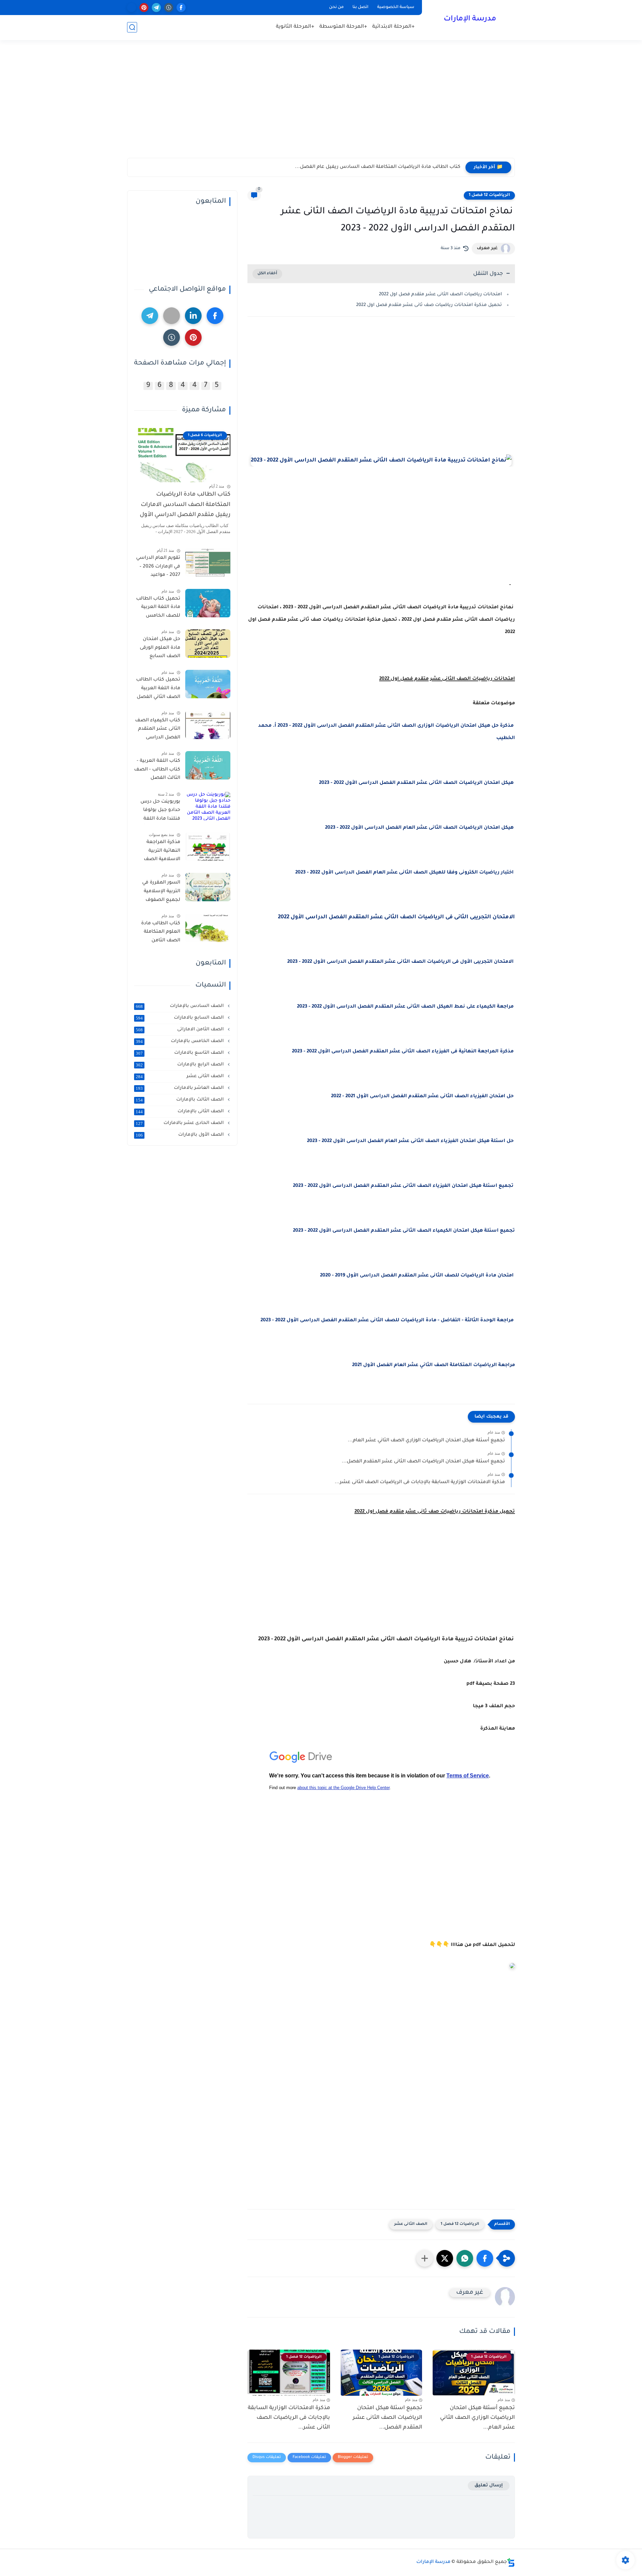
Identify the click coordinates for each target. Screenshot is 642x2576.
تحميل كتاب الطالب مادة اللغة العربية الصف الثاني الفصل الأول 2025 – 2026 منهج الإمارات (158, 690)
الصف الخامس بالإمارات (180, 1041)
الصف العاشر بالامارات (180, 1088)
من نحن (336, 7)
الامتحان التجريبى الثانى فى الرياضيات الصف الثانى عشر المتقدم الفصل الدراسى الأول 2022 (396, 917)
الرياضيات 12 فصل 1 (489, 195)
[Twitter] (172, 316)
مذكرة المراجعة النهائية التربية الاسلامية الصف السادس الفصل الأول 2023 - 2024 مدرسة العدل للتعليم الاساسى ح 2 (159, 852)
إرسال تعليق (489, 2486)
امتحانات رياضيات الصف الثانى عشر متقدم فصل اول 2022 (440, 294)
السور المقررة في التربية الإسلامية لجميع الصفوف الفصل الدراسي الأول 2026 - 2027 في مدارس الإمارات (157, 893)
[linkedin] (193, 316)
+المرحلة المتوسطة (343, 27)
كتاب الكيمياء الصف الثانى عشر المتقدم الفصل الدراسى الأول (158, 730)
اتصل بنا (360, 7)
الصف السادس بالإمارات (180, 1006)
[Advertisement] (321, 106)
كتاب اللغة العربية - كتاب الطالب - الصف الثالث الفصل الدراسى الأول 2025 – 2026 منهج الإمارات (157, 771)
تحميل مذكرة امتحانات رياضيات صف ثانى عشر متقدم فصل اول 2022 (429, 305)
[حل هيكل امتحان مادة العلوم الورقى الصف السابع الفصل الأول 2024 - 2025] (208, 644)
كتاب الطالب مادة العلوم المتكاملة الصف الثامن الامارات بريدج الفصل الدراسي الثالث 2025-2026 (161, 933)
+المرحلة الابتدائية (393, 27)
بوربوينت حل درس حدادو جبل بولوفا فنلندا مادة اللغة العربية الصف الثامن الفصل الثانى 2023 (157, 812)
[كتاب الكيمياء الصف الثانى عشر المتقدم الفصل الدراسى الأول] (208, 725)
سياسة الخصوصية (396, 7)
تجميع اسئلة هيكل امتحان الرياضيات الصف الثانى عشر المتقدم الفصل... (423, 1462)
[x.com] (132, 8)
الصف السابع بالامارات (180, 1018)
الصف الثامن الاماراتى (180, 1030)
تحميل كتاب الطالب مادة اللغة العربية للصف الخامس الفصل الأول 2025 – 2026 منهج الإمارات (158, 609)
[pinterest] (144, 8)
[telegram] (156, 8)
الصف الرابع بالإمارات (180, 1065)
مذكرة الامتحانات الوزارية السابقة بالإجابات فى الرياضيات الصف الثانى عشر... (420, 1482)
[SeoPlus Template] (511, 2562)
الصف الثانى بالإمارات (180, 1112)
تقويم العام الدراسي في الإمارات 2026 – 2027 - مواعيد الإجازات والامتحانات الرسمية (158, 568)
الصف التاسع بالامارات (180, 1053)
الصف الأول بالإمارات (180, 1135)
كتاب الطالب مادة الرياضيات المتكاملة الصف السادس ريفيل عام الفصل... (378, 167)
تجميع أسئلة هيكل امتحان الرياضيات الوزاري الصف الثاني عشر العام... (426, 1441)
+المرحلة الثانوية (295, 27)
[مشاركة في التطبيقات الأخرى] (425, 2258)
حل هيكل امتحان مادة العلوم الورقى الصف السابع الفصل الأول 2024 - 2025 (158, 649)
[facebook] (181, 8)
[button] (485, 2258)
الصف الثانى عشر (411, 2224)
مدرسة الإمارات (470, 19)
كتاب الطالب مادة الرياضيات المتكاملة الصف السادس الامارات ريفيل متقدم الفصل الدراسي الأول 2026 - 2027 (185, 506)
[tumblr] (169, 8)
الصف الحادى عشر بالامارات (180, 1123)
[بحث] (132, 27)
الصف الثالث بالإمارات (180, 1100)
